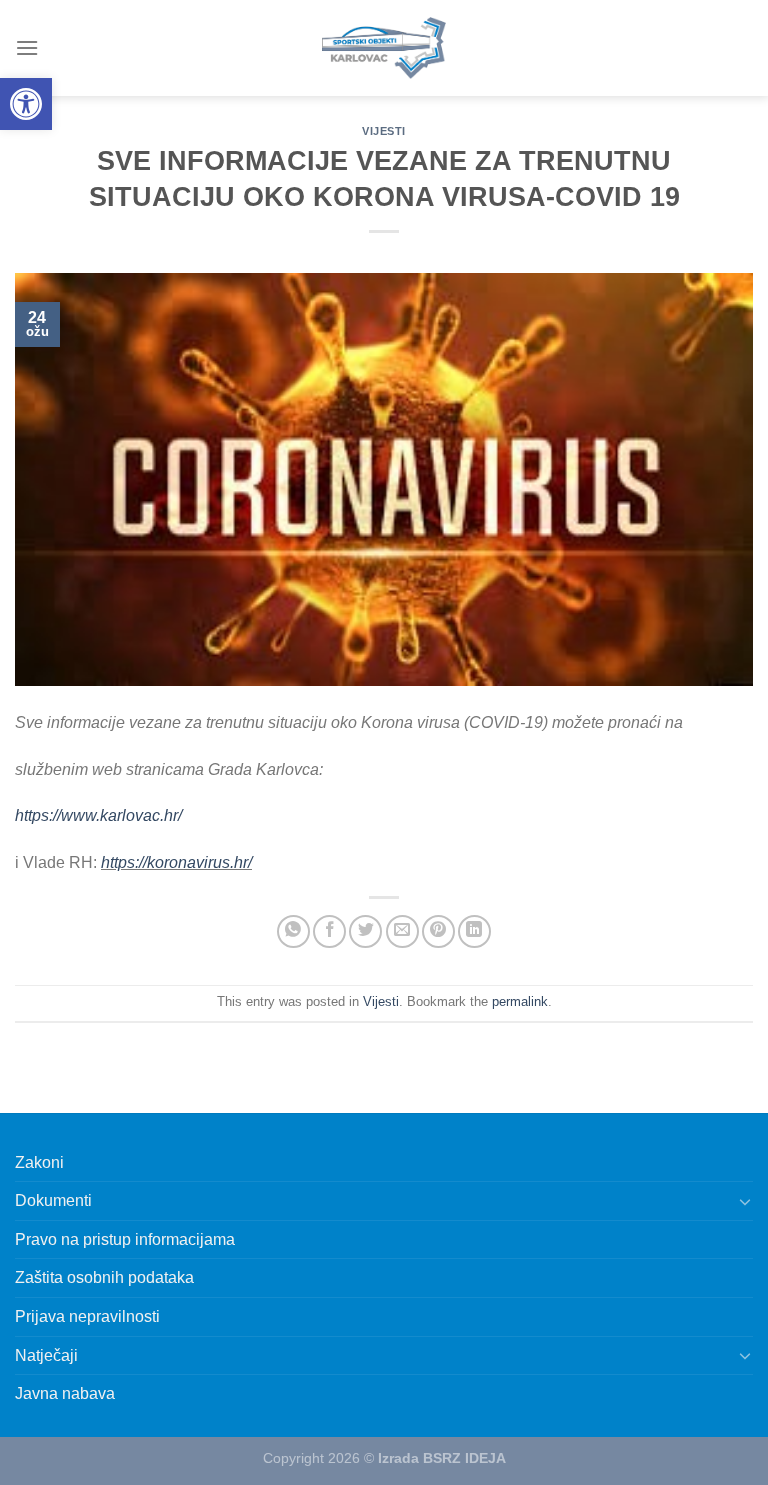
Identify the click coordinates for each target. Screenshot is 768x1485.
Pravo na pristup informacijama (125, 1239)
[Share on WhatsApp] (293, 931)
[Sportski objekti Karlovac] (384, 48)
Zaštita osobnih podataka (104, 1277)
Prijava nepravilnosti (87, 1316)
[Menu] (27, 47)
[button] (26, 104)
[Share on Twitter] (365, 931)
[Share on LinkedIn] (474, 931)
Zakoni (39, 1162)
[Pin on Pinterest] (438, 931)
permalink (520, 1001)
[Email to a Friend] (402, 931)
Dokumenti (53, 1200)
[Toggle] (745, 1201)
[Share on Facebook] (329, 931)
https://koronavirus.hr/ (176, 862)
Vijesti (384, 131)
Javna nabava (65, 1393)
